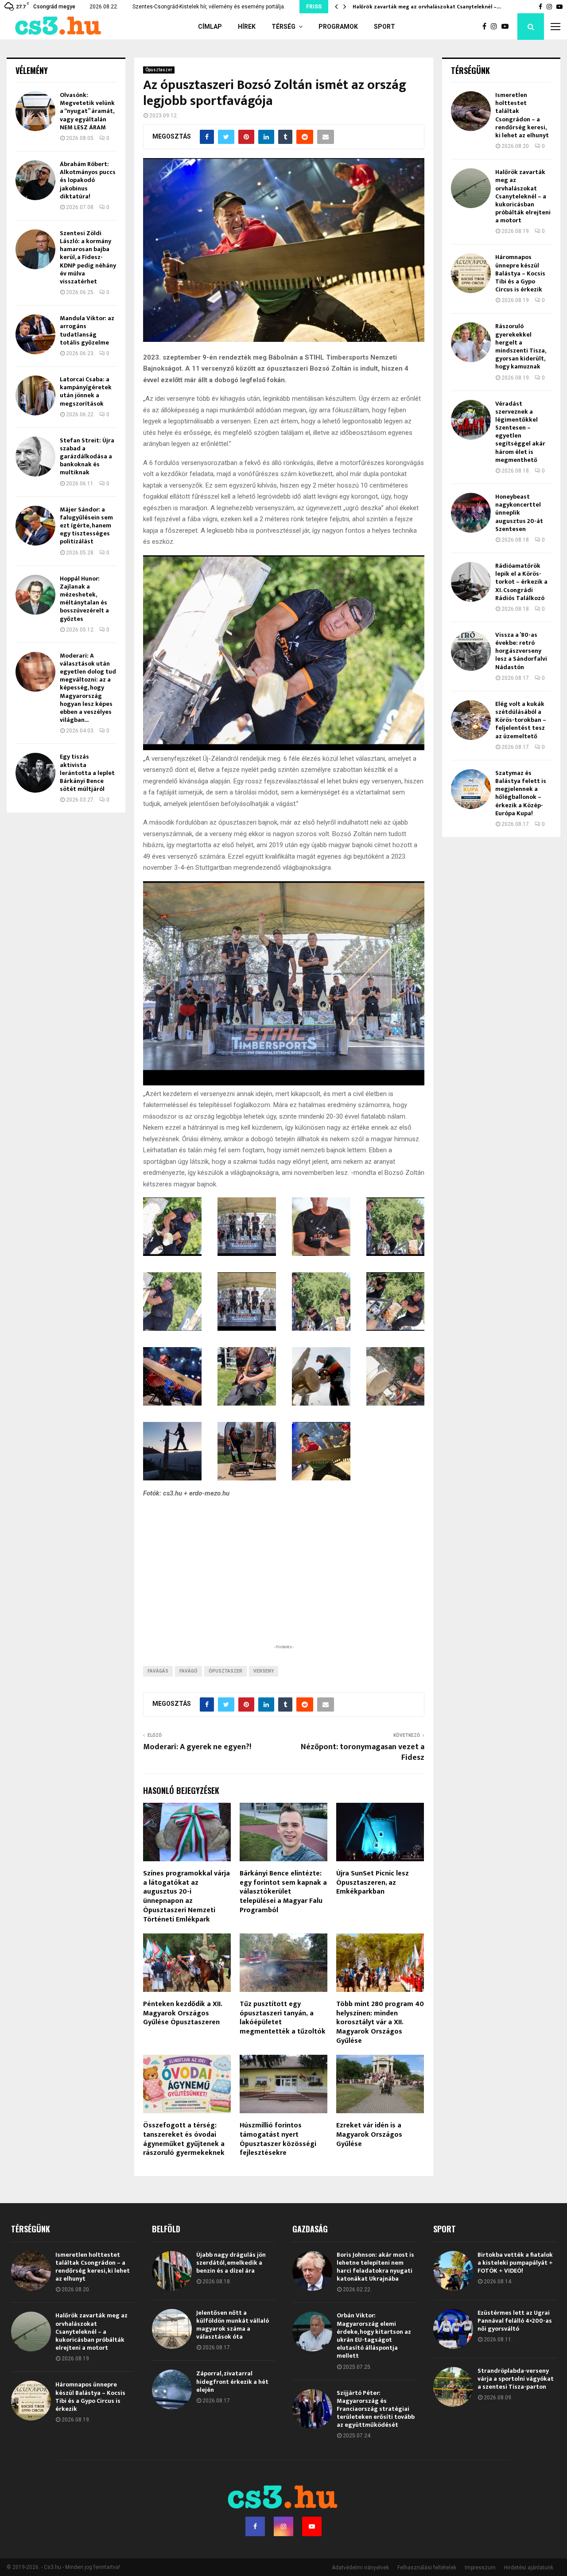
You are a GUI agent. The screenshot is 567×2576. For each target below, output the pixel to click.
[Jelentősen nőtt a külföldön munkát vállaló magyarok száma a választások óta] (172, 2329)
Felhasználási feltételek (427, 2568)
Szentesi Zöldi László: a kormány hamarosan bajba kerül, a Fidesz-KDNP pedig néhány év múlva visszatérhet (88, 257)
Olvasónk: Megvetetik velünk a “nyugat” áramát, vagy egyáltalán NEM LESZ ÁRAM (87, 111)
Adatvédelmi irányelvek (360, 2568)
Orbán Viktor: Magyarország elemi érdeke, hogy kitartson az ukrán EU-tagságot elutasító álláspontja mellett (374, 2336)
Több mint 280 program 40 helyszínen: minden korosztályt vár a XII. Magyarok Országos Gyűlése (380, 2022)
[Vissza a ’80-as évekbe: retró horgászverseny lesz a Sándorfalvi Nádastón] (471, 651)
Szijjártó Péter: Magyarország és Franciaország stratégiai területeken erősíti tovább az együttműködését (376, 2409)
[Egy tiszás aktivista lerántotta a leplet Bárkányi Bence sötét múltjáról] (35, 773)
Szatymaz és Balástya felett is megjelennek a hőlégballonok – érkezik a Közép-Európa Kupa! (521, 793)
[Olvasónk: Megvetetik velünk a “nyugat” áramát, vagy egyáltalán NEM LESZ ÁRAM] (35, 111)
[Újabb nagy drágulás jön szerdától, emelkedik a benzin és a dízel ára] (172, 2271)
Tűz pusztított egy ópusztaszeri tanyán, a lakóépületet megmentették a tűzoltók (283, 2018)
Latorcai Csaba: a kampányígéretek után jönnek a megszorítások (86, 391)
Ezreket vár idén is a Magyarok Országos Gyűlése (369, 2135)
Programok (338, 27)
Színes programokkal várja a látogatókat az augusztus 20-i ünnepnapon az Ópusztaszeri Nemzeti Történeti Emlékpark (186, 1896)
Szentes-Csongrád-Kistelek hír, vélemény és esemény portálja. (209, 7)
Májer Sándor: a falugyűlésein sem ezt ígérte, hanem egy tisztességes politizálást (86, 526)
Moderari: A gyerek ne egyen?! (197, 1747)
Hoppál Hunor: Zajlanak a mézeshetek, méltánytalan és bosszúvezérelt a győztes (84, 599)
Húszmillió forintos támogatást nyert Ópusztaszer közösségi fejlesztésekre (278, 2139)
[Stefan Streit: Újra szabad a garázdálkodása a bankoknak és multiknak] (35, 457)
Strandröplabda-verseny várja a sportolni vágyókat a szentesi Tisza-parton (516, 2379)
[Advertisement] (283, 1585)
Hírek (247, 27)
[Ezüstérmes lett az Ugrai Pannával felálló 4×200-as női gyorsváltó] (453, 2329)
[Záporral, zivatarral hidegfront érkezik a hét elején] (172, 2390)
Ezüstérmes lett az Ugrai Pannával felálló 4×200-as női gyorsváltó (515, 2321)
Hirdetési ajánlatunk (529, 2568)
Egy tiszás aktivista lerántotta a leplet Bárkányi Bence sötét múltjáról (87, 773)
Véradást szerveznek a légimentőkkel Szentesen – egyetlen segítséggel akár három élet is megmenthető (520, 432)
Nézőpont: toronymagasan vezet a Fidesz (363, 1752)
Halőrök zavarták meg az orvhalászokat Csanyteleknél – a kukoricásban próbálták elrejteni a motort (523, 196)
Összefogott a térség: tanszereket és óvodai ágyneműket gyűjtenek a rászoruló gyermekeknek (184, 2139)
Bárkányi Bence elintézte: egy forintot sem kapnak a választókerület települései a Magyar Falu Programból (283, 1892)
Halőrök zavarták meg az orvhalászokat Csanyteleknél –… (433, 7)
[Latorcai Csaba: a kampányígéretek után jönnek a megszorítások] (35, 395)
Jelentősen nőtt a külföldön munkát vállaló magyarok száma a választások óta (233, 2325)
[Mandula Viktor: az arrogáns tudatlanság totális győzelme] (35, 334)
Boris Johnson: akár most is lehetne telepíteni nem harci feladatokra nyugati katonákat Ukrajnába (375, 2267)
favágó (188, 1671)
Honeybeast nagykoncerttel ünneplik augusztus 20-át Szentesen (519, 513)
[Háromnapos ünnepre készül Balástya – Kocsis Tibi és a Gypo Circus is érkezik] (471, 273)
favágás (158, 1671)
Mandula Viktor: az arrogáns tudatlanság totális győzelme (87, 330)
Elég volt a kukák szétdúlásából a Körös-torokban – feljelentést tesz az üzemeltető (521, 720)
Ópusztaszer (159, 70)
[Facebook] (487, 27)
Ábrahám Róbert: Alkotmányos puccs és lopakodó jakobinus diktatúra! (88, 180)
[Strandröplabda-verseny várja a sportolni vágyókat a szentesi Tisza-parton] (453, 2387)
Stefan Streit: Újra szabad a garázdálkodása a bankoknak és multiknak (87, 457)
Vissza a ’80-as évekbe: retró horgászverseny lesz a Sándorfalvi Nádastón (521, 651)
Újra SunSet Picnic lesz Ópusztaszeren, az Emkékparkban (373, 1883)
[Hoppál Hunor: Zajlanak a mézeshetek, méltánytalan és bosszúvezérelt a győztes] (35, 595)
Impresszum (480, 2568)
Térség (283, 27)
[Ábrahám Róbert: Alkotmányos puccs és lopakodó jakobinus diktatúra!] (35, 180)
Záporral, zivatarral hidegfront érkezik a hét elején (232, 2381)
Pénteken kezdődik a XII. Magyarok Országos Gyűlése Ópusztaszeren (183, 2013)
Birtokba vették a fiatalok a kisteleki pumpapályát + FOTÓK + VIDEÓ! (515, 2263)
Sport (384, 27)
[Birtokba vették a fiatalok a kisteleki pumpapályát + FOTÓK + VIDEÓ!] (453, 2271)
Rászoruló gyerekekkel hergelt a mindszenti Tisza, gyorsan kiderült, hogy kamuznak (520, 346)
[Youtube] (507, 27)
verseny (264, 1671)
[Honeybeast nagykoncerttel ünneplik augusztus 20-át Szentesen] (471, 513)
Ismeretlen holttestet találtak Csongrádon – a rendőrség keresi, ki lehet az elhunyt (522, 115)
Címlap (210, 27)
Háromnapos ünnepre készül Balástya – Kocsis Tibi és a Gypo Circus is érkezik (520, 273)
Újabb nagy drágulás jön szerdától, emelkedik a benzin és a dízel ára (231, 2263)
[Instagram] (496, 27)
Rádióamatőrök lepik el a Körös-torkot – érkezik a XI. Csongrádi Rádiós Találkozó (521, 582)
